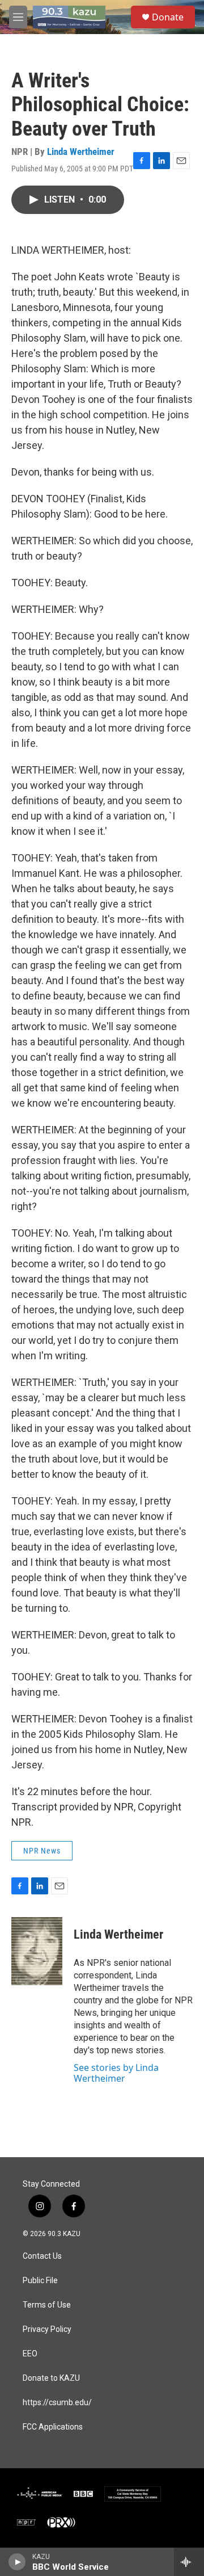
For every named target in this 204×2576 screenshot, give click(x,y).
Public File (40, 2281)
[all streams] (189, 2562)
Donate (168, 17)
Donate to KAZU (51, 2378)
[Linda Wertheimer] (37, 1951)
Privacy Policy (47, 2329)
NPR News (42, 1851)
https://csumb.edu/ (57, 2403)
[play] (17, 2562)
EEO (30, 2354)
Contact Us (42, 2256)
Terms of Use (47, 2305)
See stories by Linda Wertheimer (116, 2073)
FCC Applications (53, 2427)
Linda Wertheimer (81, 152)
